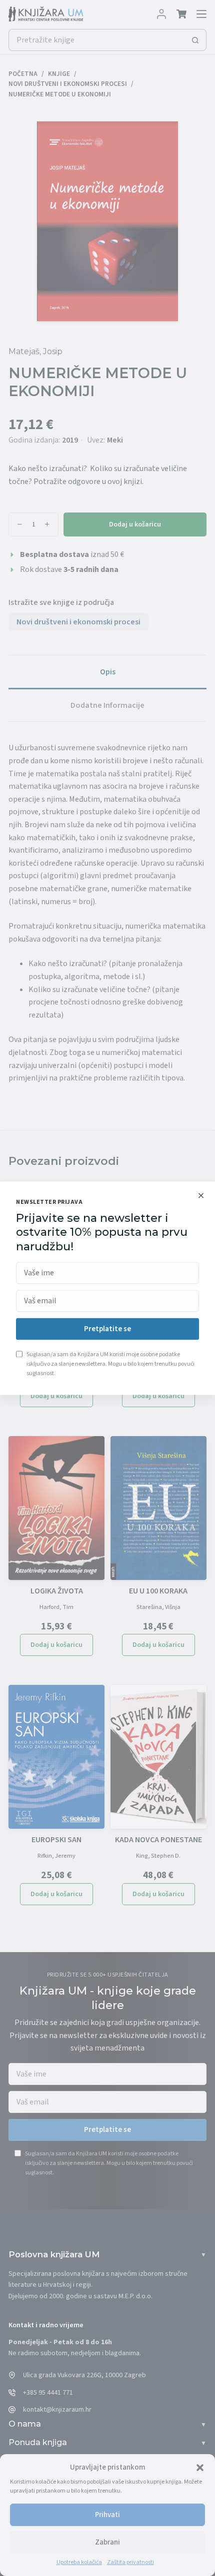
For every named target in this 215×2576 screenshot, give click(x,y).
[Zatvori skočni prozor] (201, 1195)
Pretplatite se (107, 1329)
